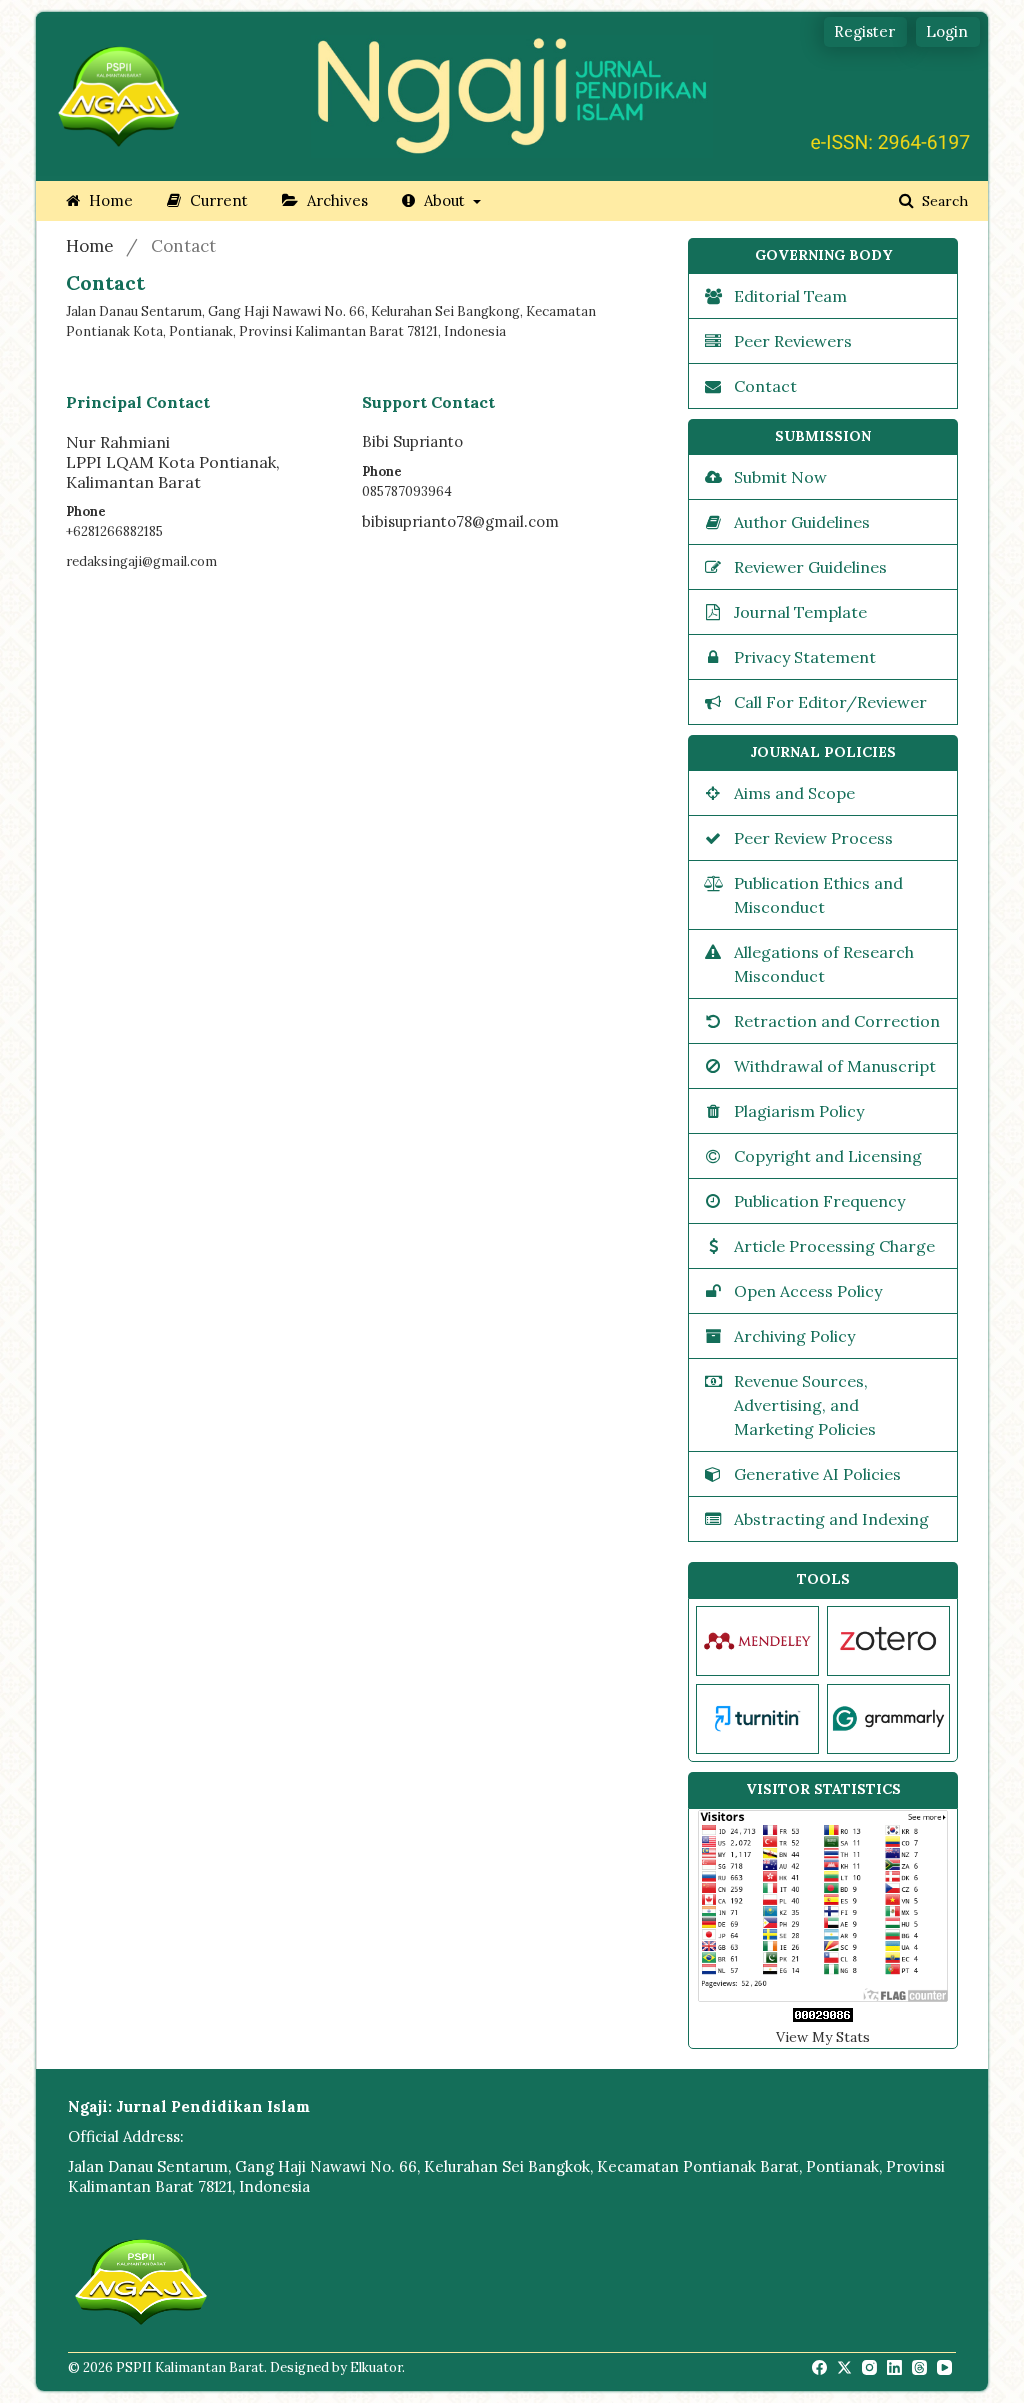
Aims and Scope (794, 793)
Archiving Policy (794, 1336)
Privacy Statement (805, 657)
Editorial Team (790, 296)
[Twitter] (846, 2368)
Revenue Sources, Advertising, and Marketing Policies (805, 1405)
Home (109, 200)
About (444, 200)
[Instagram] (871, 2368)
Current (217, 200)
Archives (335, 200)
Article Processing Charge (834, 1246)
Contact (765, 386)
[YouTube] (946, 2368)
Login (947, 31)
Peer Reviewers (793, 341)
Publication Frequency (819, 1201)
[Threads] (921, 2368)
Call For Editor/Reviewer (830, 702)
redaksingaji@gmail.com (141, 561)
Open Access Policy (808, 1291)
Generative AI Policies (817, 1474)
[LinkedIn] (896, 2368)
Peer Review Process (813, 838)
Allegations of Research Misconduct (824, 964)
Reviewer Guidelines (810, 567)
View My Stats (823, 2037)
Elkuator (376, 2367)
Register (864, 31)
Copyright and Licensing (828, 1156)
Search (943, 201)
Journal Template (800, 612)
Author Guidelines (802, 522)
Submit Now (780, 477)
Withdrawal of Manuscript (835, 1066)
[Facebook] (821, 2368)
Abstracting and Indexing (831, 1519)
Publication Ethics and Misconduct (818, 895)
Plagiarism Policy (799, 1111)
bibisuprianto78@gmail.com (460, 521)
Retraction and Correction (837, 1021)
